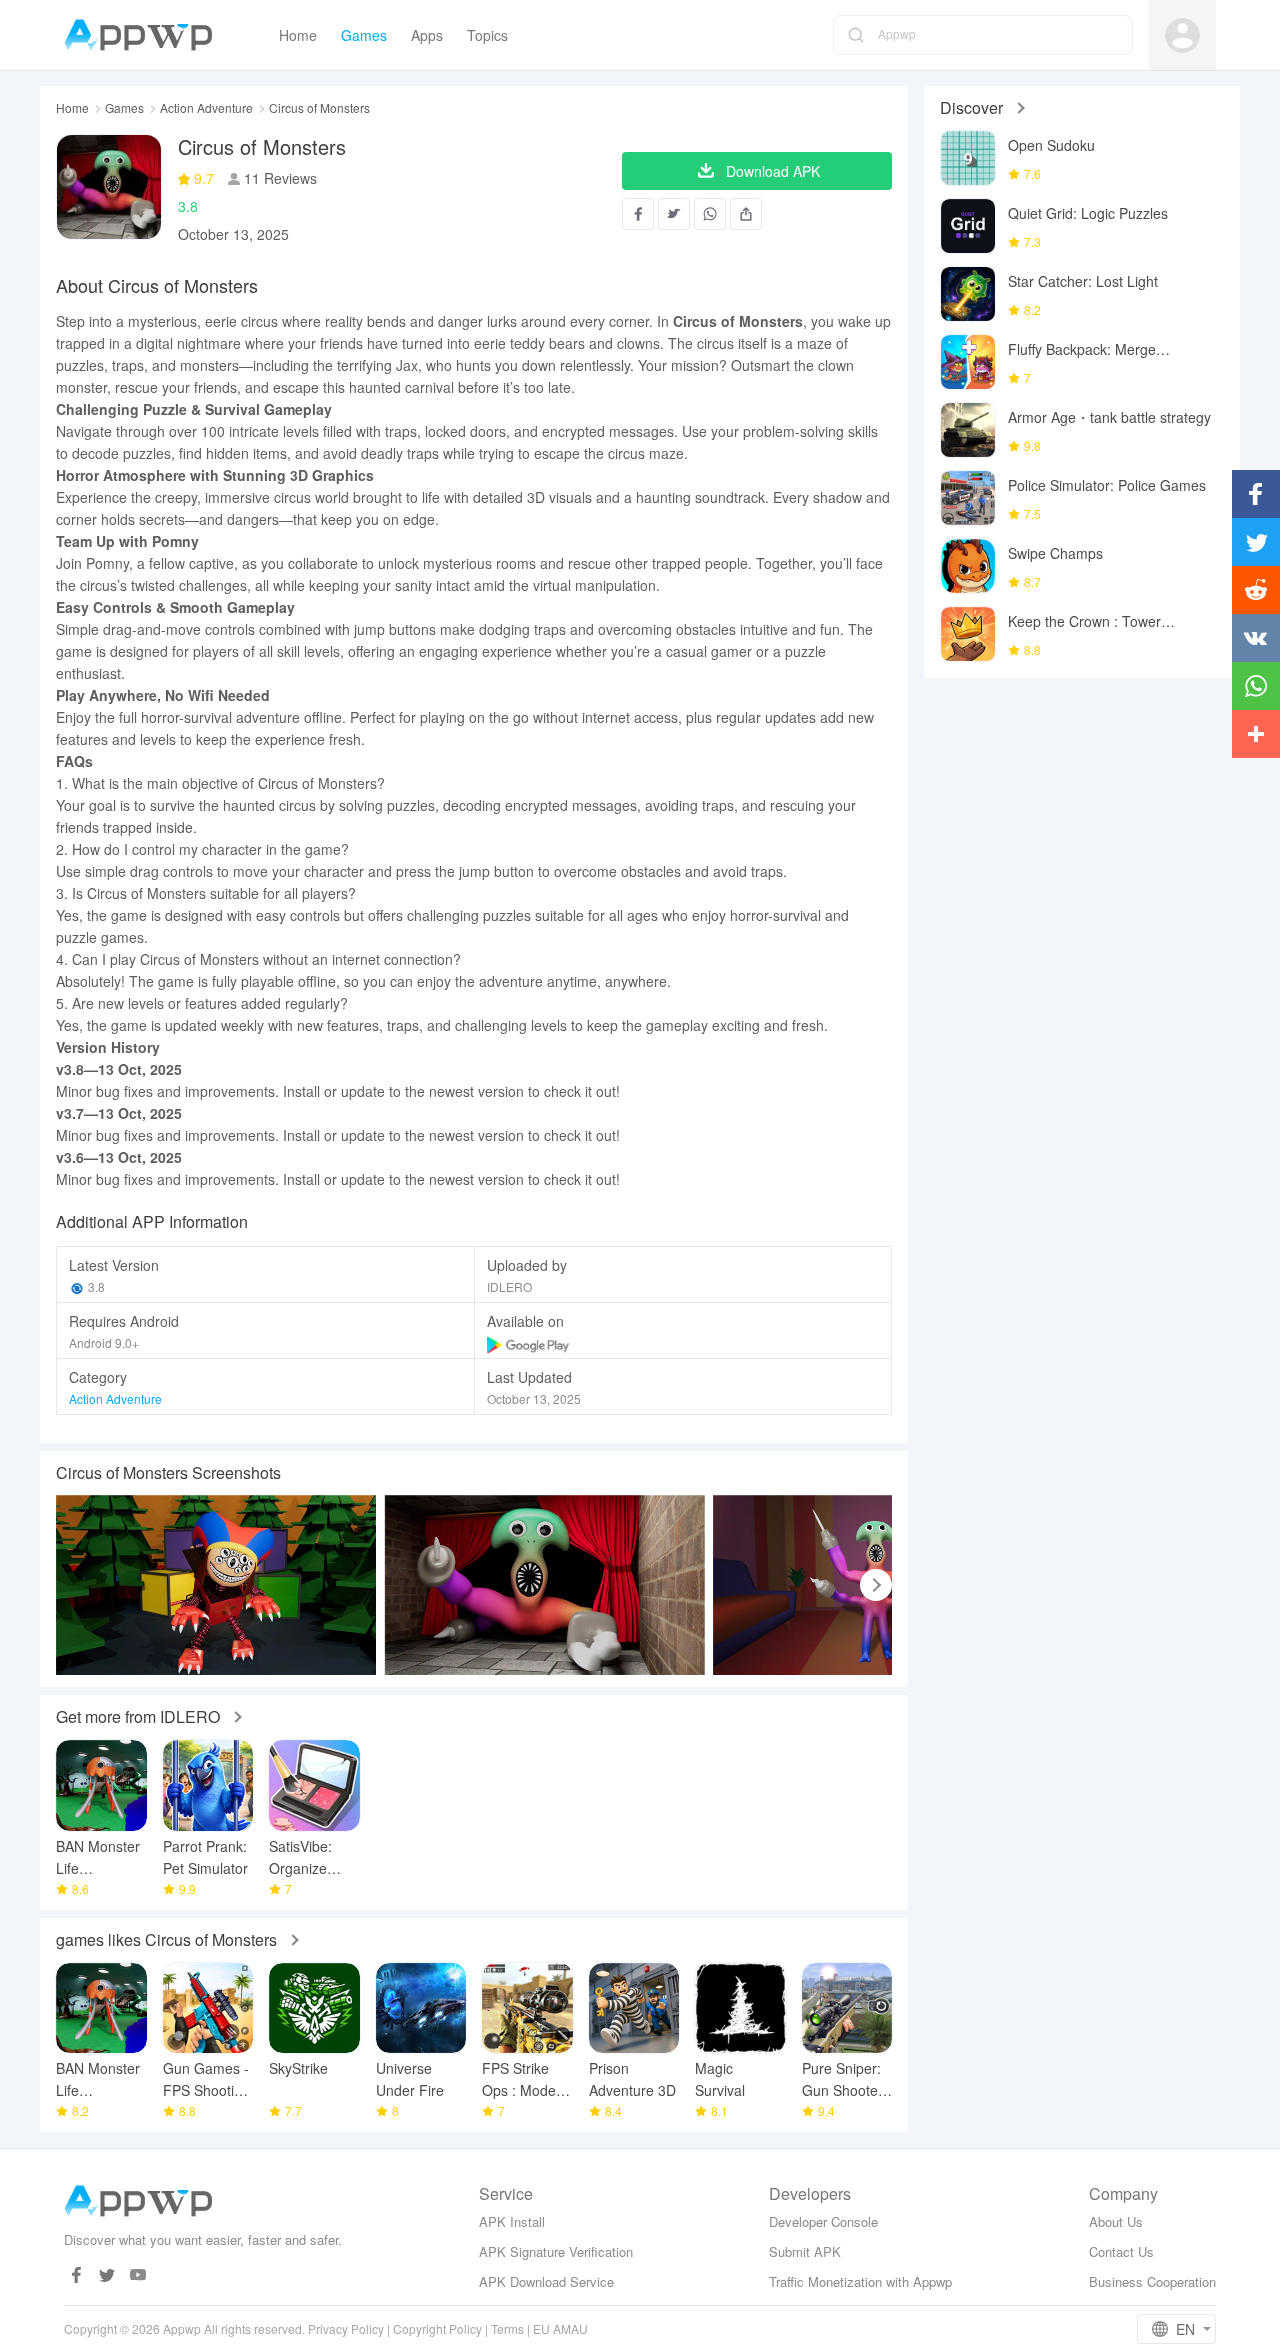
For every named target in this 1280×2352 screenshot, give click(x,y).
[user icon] (1182, 35)
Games (124, 108)
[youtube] (138, 2275)
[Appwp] (143, 35)
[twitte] (107, 2275)
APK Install (512, 2221)
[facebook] (76, 2275)
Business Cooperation (1152, 2281)
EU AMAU (560, 2328)
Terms (507, 2328)
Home (72, 108)
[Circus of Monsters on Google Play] (529, 1342)
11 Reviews (278, 178)
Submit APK (805, 2251)
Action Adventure (206, 108)
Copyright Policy (437, 2328)
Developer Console (823, 2221)
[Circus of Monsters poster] (216, 1585)
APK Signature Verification (556, 2251)
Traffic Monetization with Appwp (860, 2281)
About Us (1116, 2221)
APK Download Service (546, 2281)
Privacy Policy (346, 2328)
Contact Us (1121, 2251)
